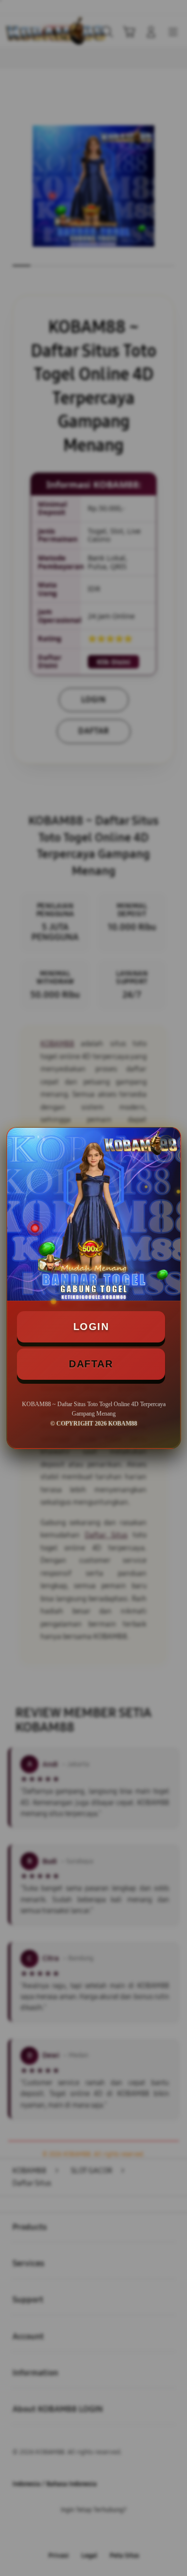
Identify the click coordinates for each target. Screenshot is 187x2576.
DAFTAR (91, 1364)
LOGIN (91, 1327)
